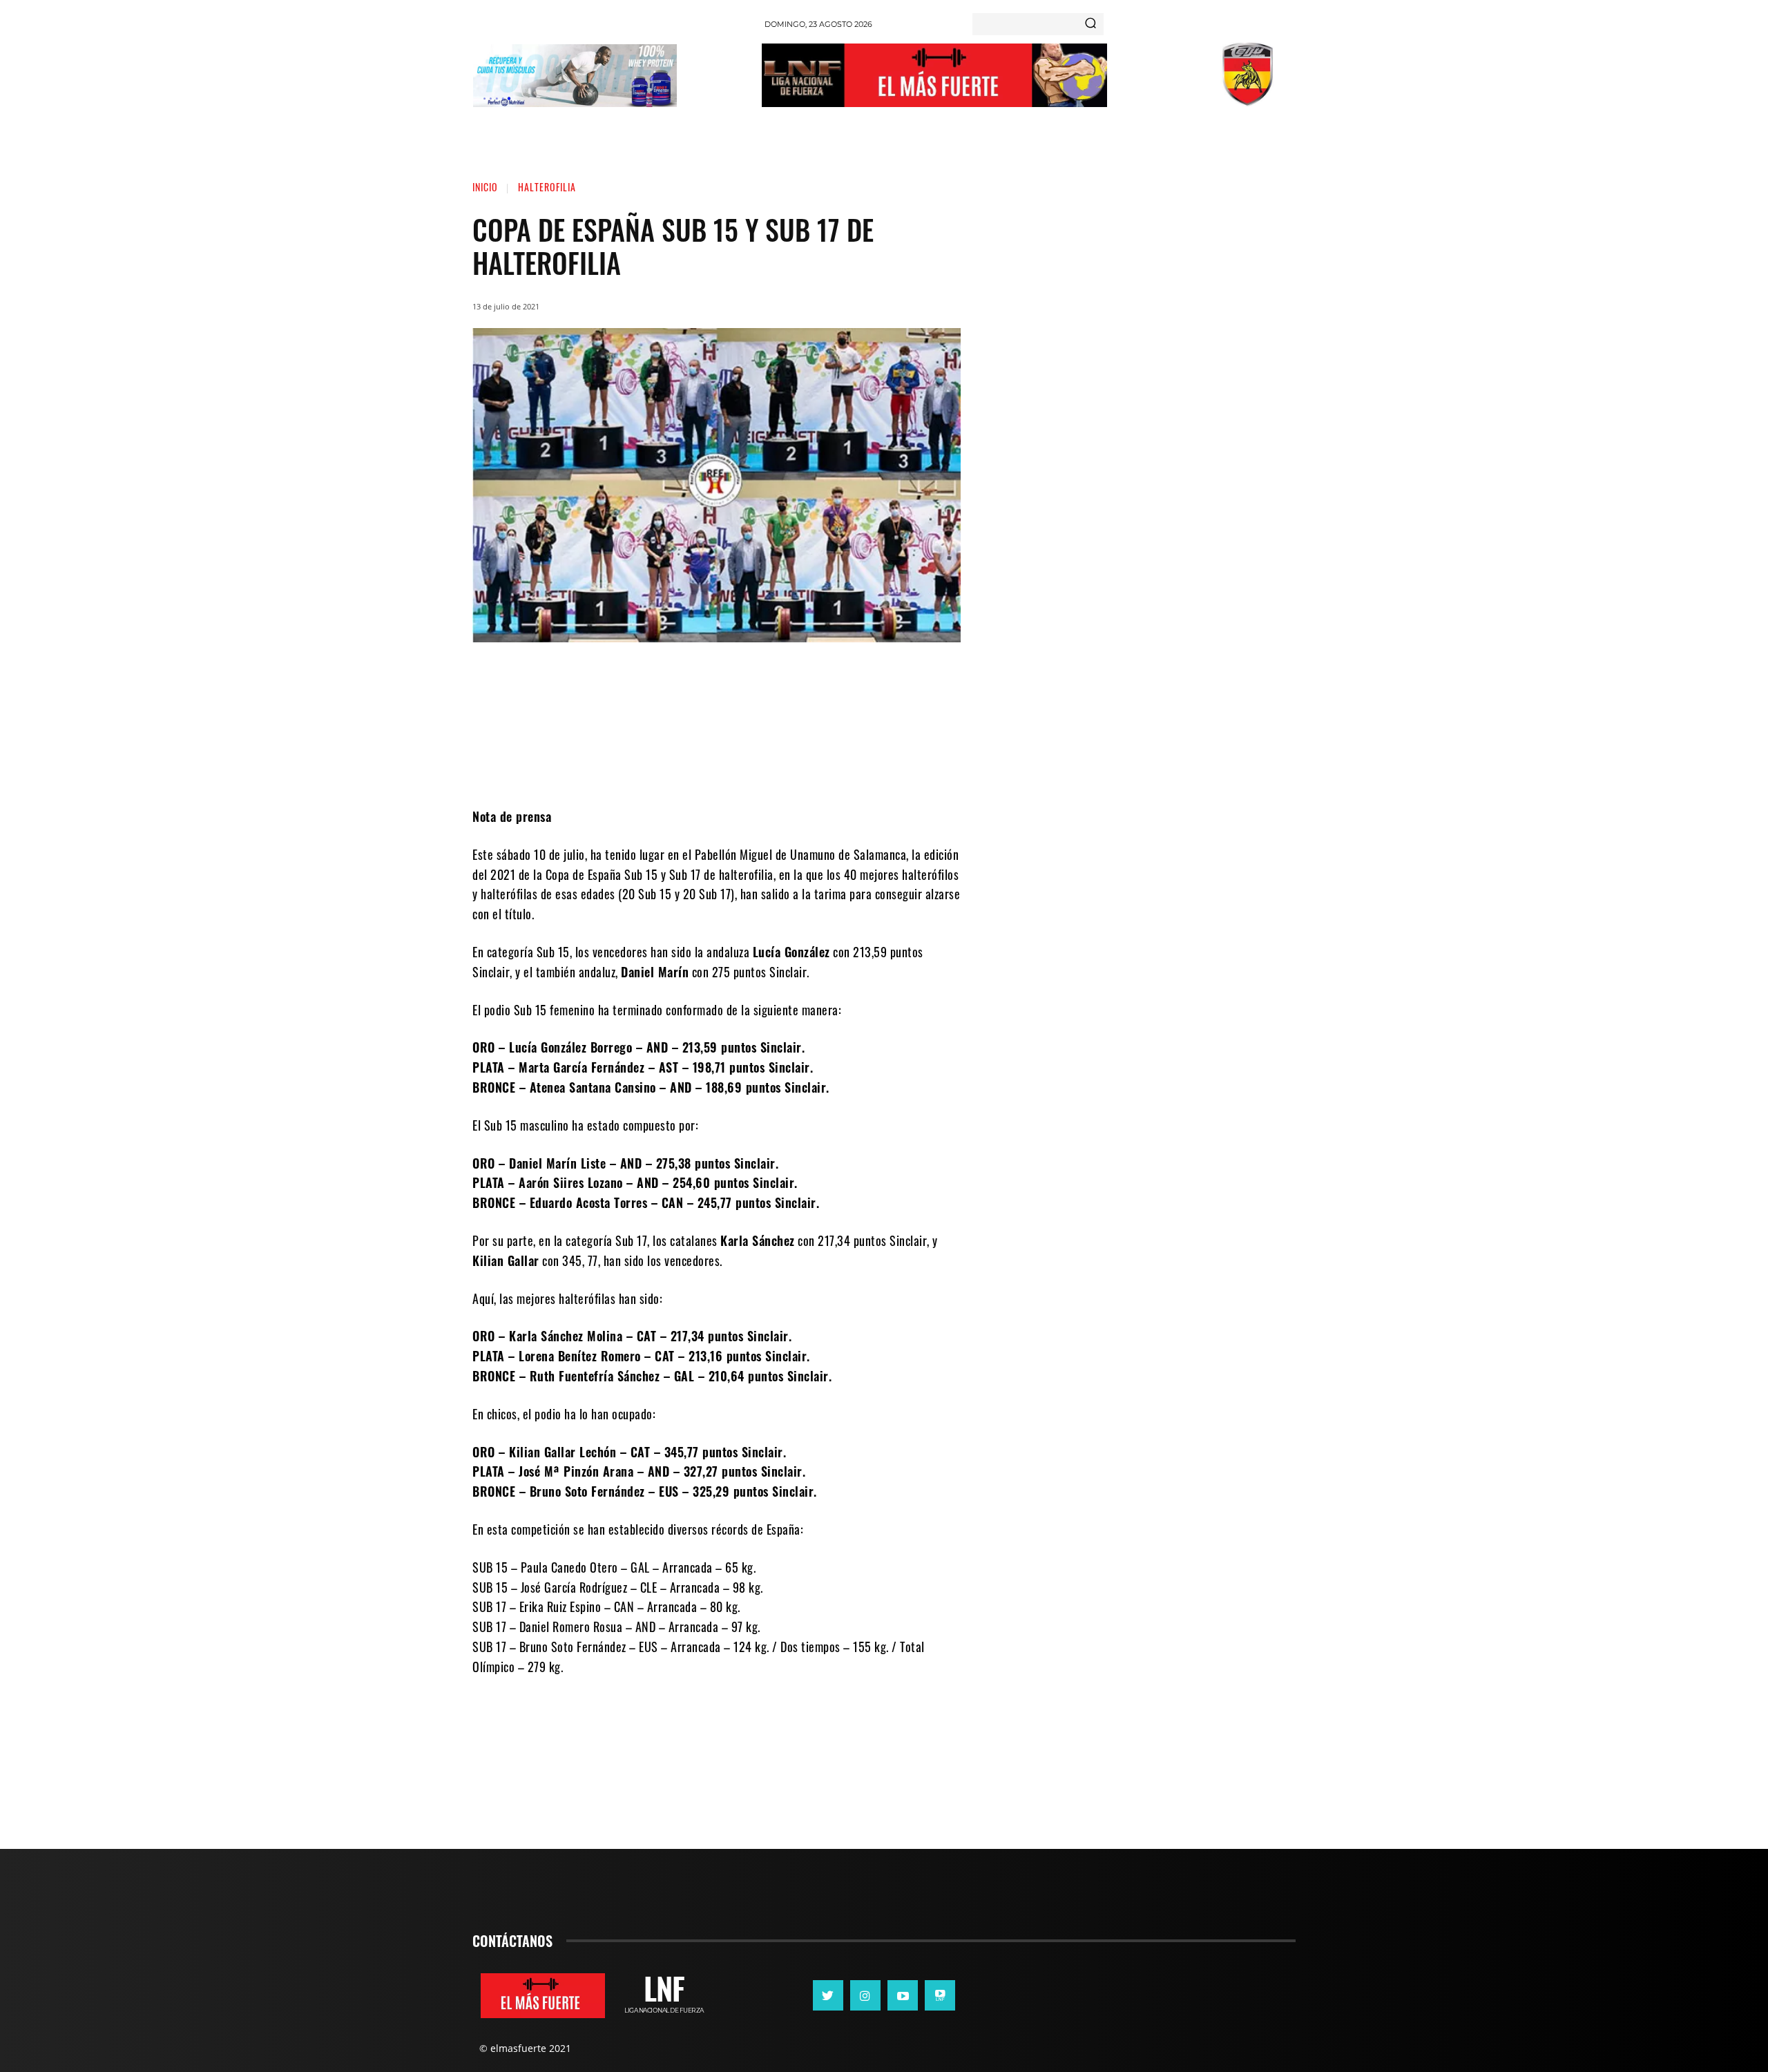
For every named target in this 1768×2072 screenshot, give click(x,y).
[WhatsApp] (748, 765)
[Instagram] (865, 1995)
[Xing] (940, 1995)
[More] (832, 765)
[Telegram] (789, 765)
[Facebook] (665, 765)
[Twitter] (707, 765)
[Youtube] (903, 1995)
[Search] (1090, 24)
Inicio (485, 187)
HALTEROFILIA (547, 187)
